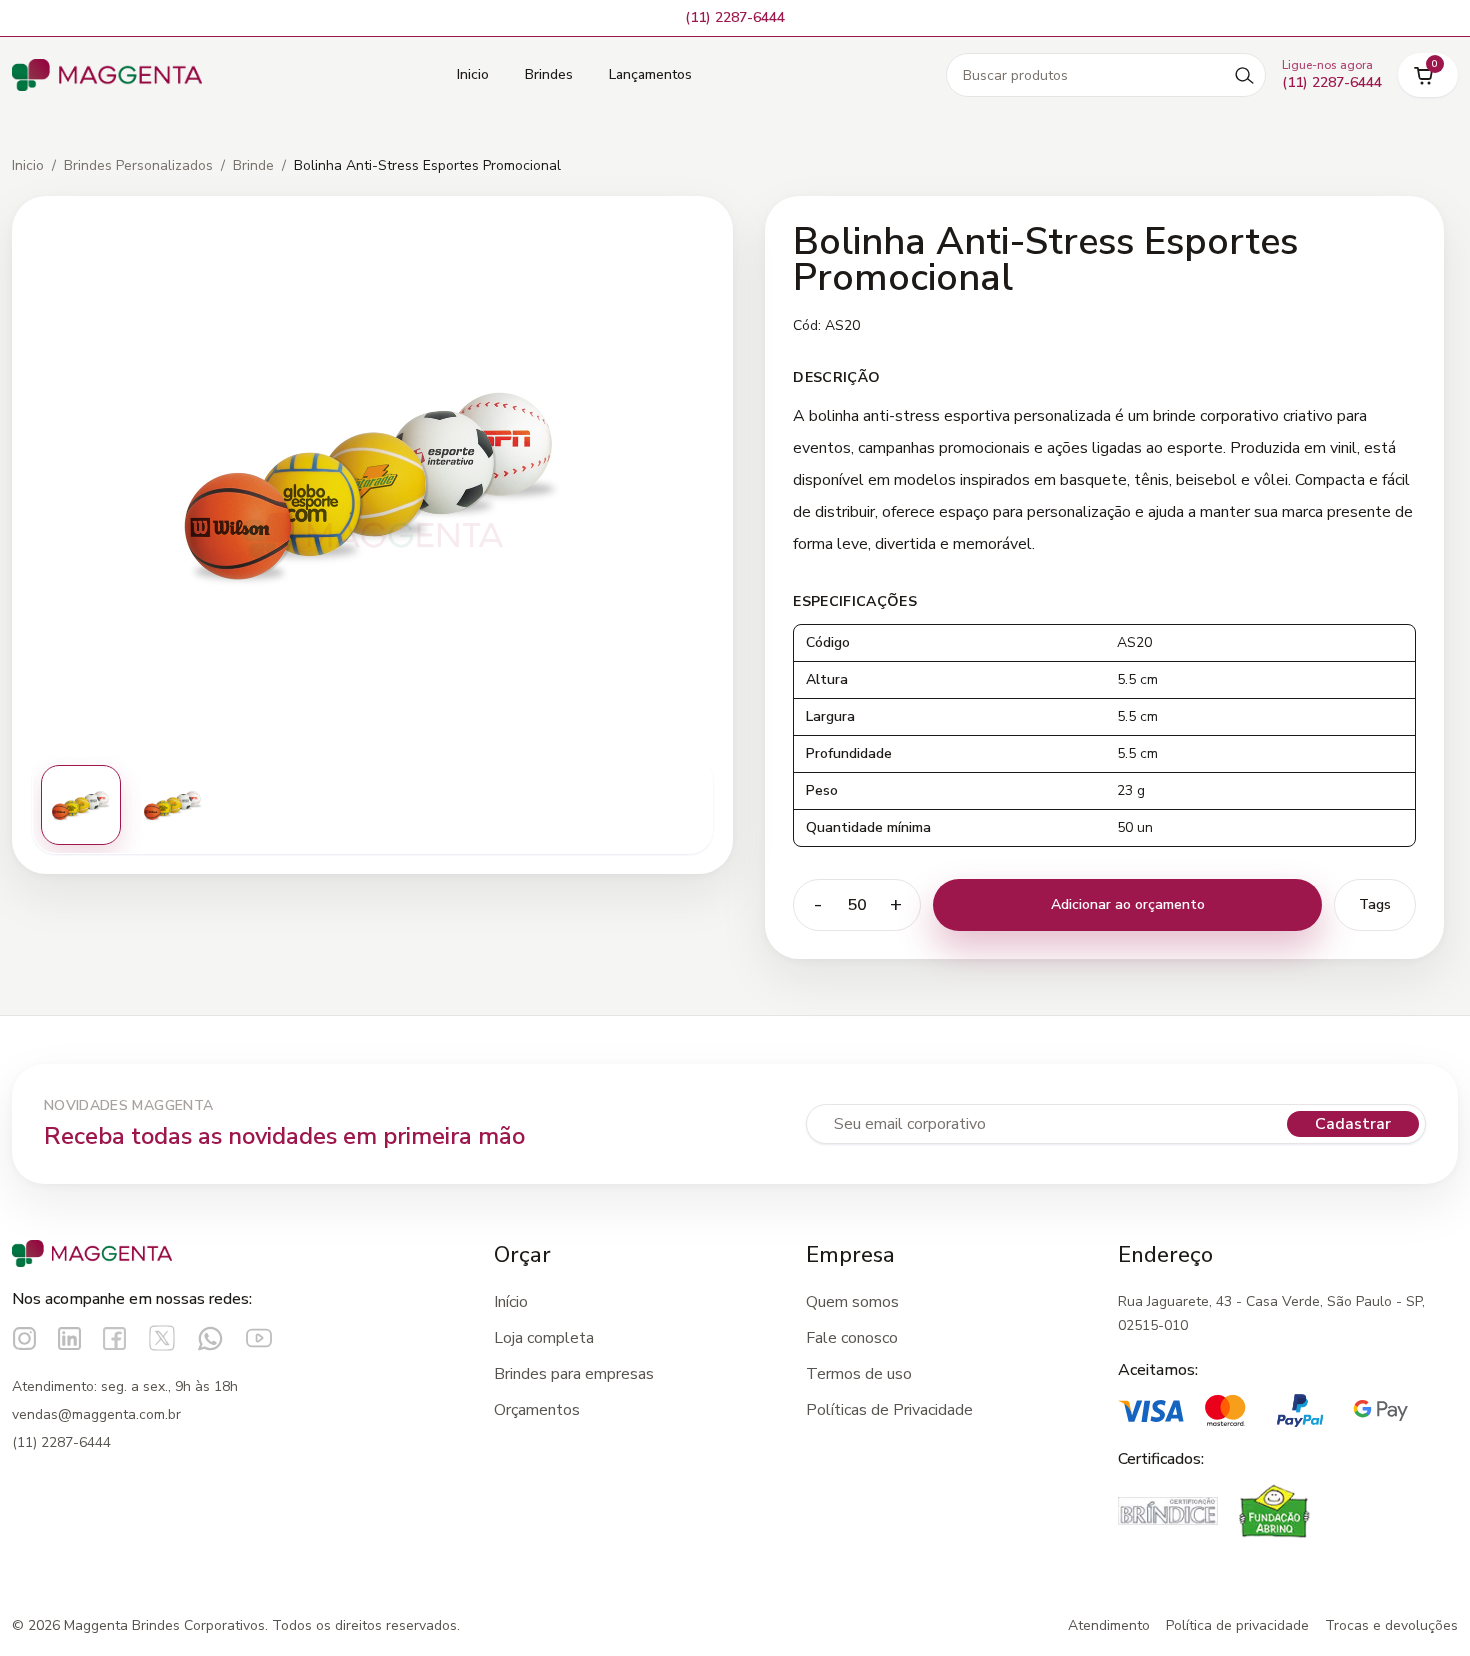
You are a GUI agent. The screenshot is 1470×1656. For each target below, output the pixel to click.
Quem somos (852, 1302)
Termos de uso (859, 1374)
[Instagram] (24, 1338)
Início (511, 1302)
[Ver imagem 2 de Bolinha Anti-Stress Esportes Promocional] (173, 805)
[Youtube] (259, 1338)
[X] (162, 1338)
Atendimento (1109, 1625)
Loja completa (544, 1338)
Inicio (473, 74)
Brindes (549, 74)
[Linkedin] (69, 1338)
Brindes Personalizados (138, 165)
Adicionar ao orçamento (1128, 904)
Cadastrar (1353, 1124)
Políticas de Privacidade (889, 1410)
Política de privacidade (1237, 1625)
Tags (1375, 904)
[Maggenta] (107, 75)
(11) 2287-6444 (61, 1442)
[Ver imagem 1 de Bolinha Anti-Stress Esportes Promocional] (81, 805)
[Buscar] (1244, 75)
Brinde (253, 165)
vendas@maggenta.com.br (96, 1414)
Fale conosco (852, 1338)
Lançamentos (650, 74)
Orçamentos (537, 1410)
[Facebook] (114, 1338)
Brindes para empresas (574, 1374)
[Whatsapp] (210, 1338)
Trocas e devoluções (1391, 1625)
